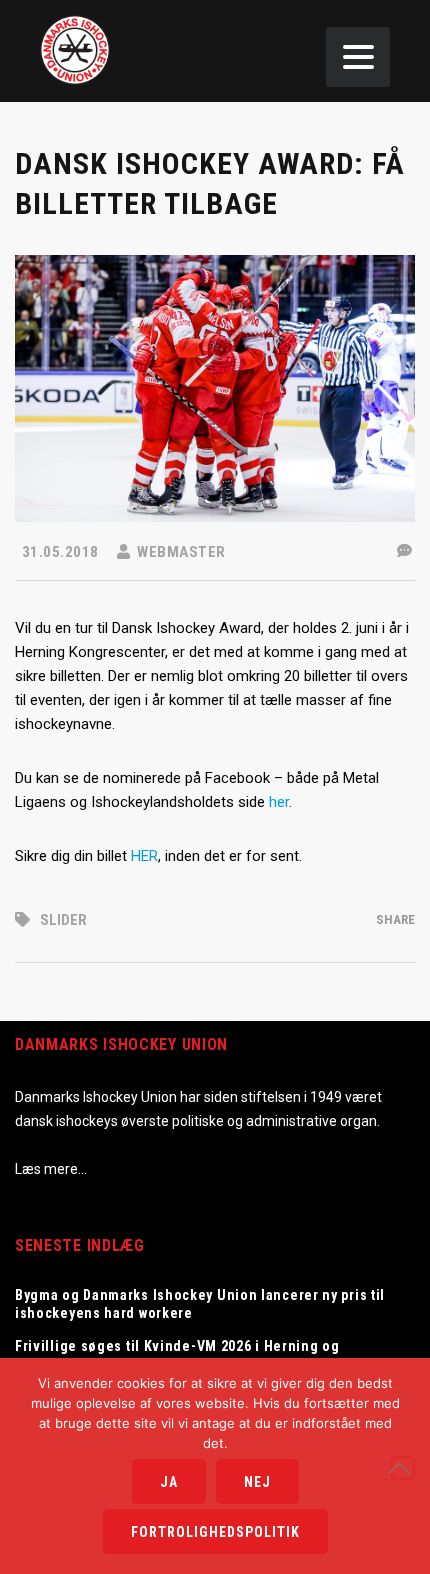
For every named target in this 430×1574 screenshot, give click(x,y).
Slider (63, 920)
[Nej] (403, 1468)
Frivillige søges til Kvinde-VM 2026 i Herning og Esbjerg (177, 1355)
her (279, 802)
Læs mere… (51, 1169)
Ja (169, 1482)
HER (144, 856)
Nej (257, 1482)
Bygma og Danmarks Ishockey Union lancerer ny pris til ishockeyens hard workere (200, 1304)
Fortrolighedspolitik (215, 1532)
